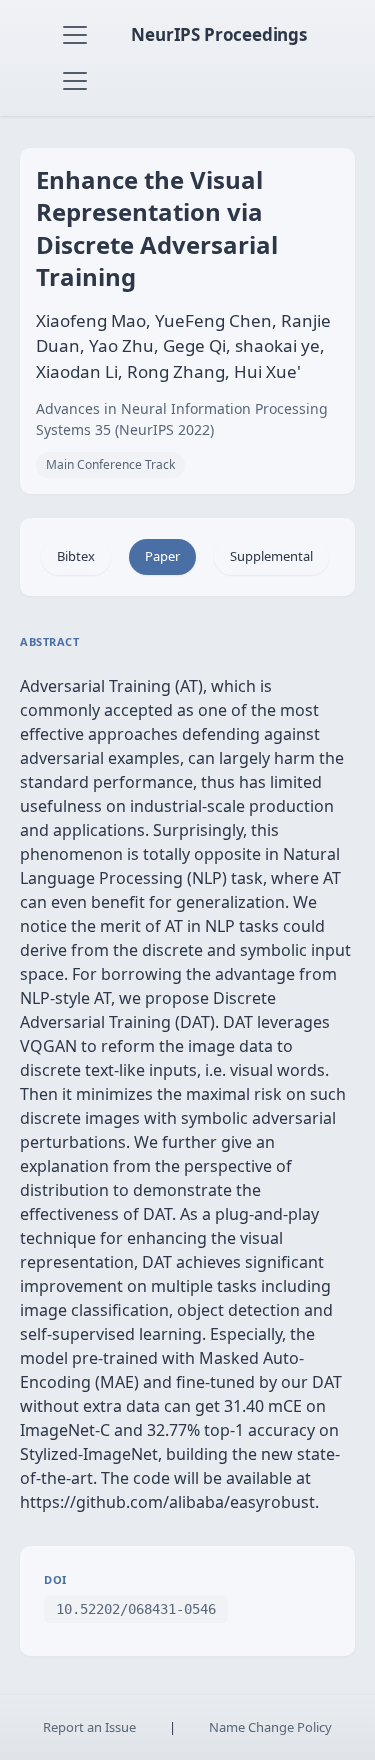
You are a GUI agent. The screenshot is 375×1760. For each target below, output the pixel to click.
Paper (162, 556)
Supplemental (271, 556)
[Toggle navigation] (75, 35)
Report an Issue (89, 1727)
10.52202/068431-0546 (136, 1609)
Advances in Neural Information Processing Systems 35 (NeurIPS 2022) (182, 419)
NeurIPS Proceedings (219, 34)
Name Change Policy (270, 1727)
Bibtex (76, 556)
